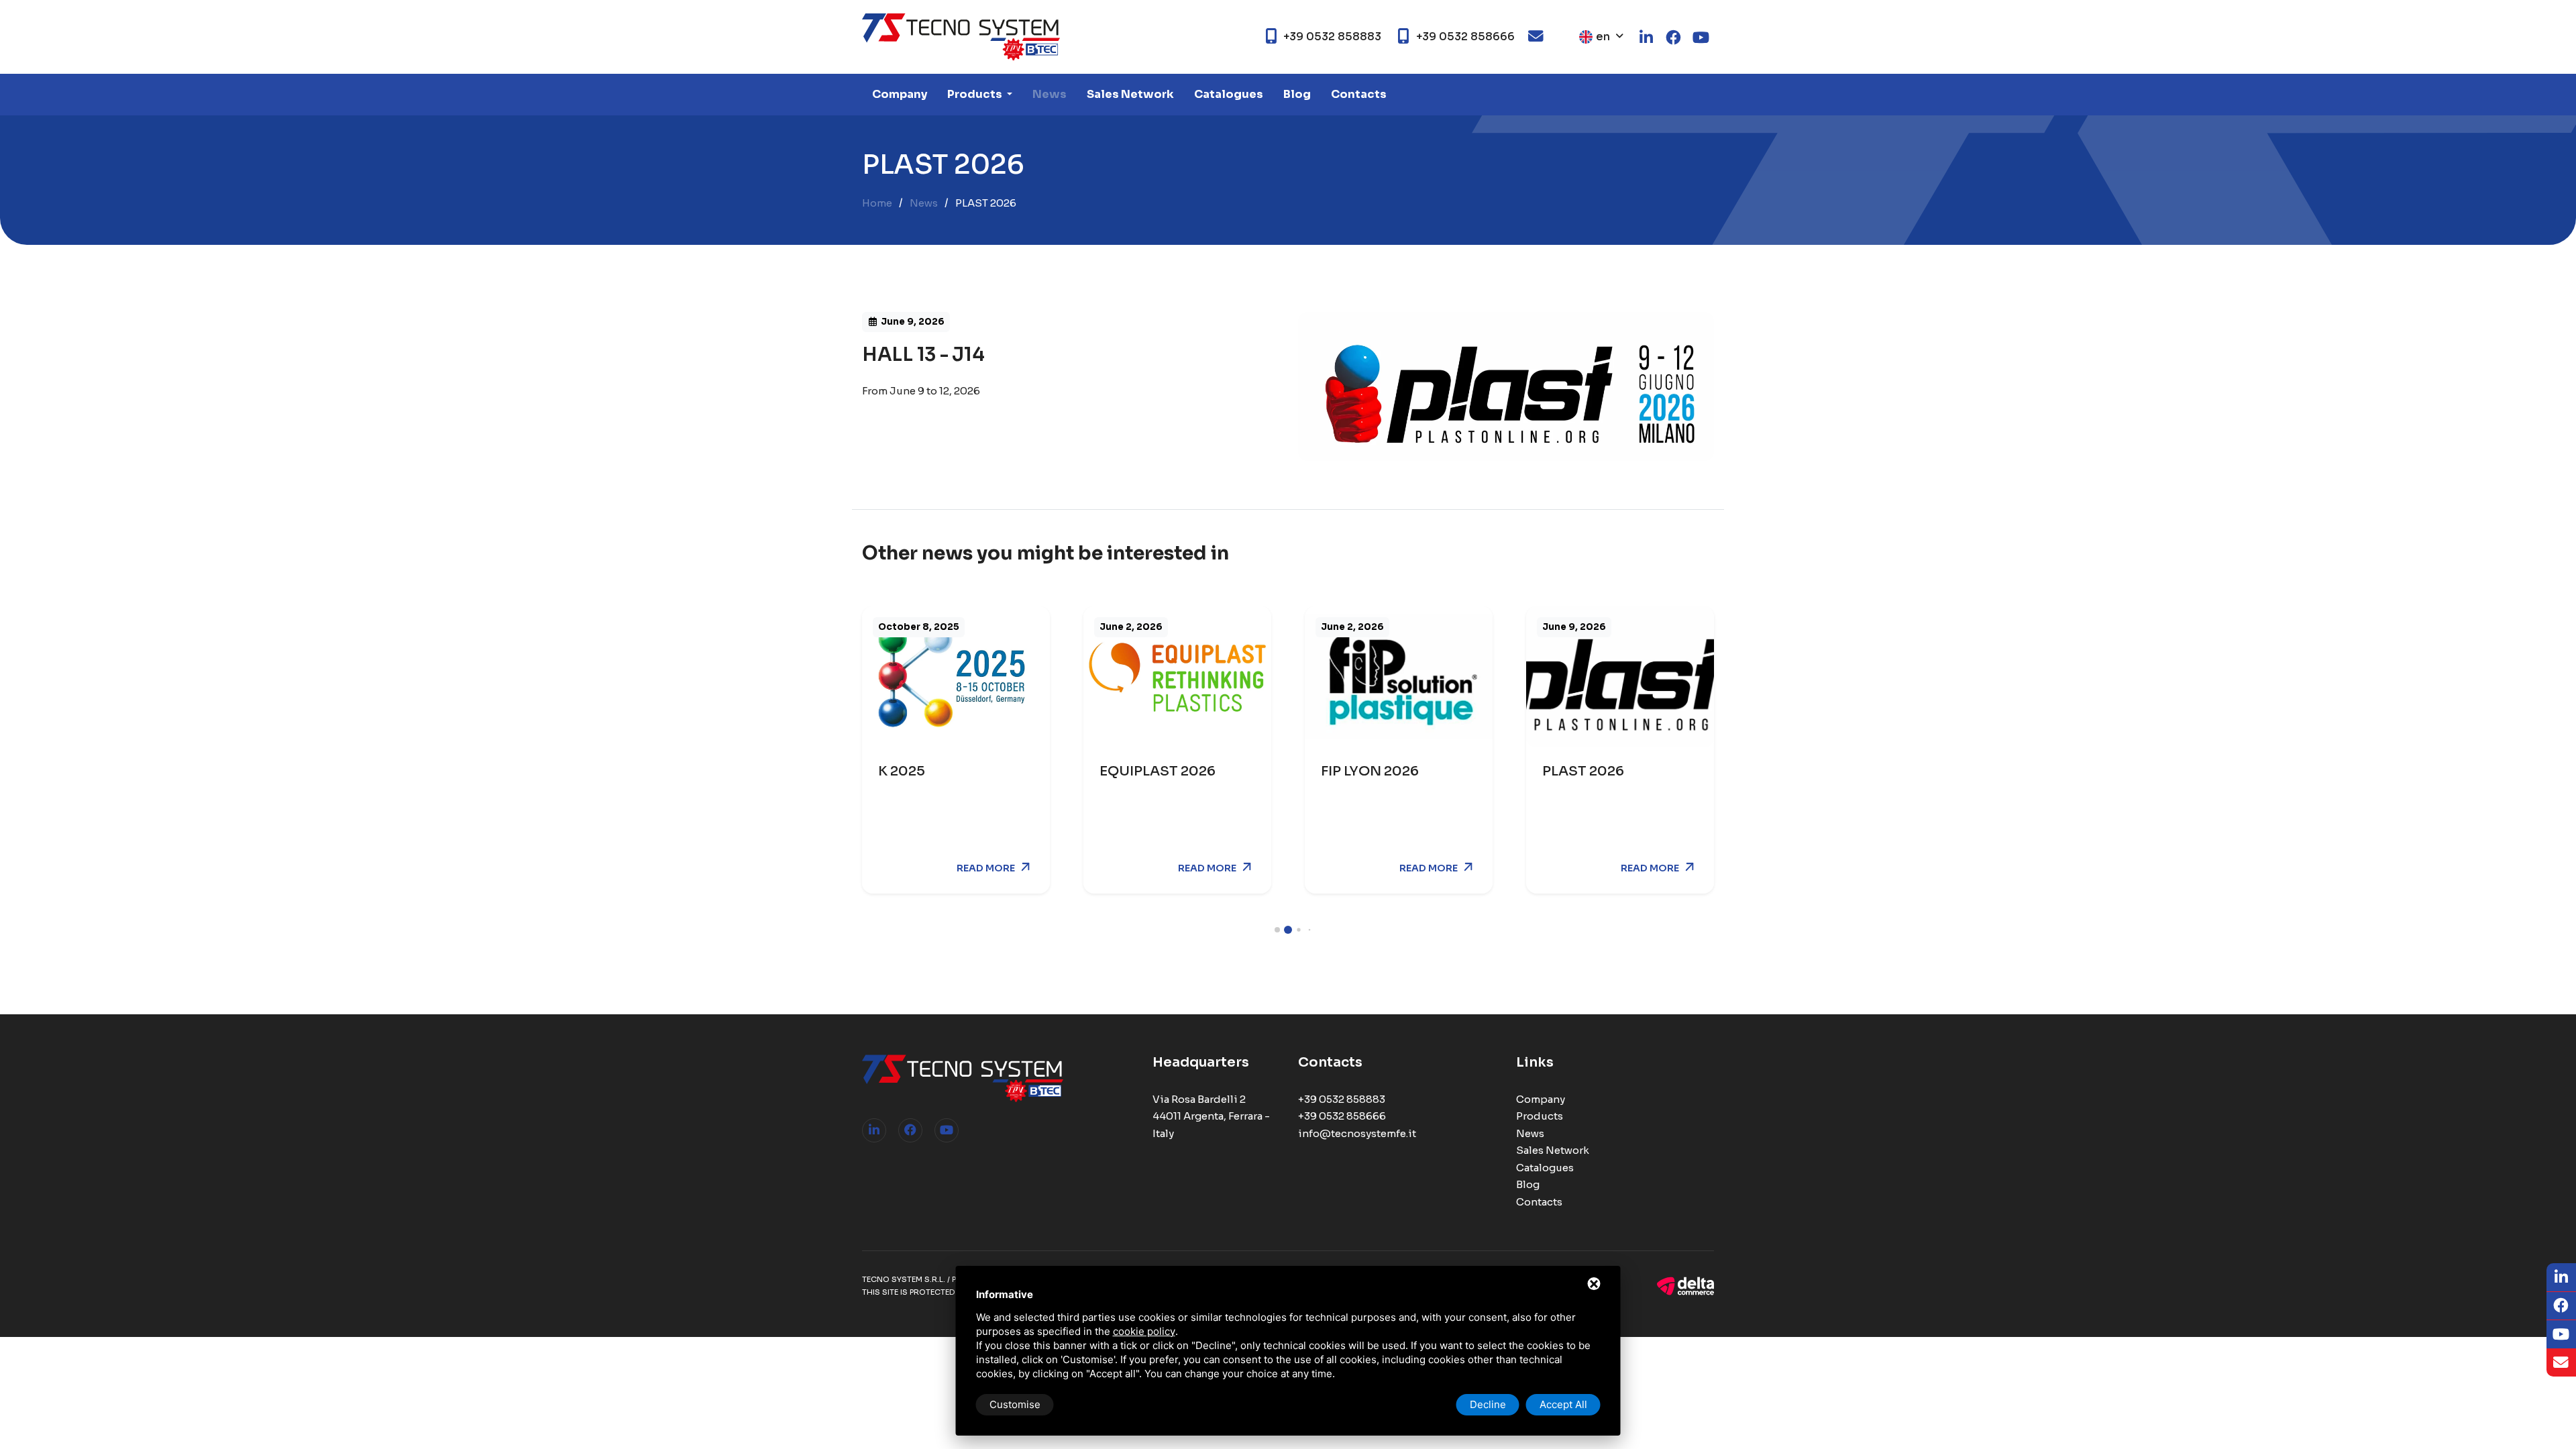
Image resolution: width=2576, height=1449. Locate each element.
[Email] (2561, 1363)
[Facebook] (910, 1130)
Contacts (1359, 94)
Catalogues (1229, 94)
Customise (1015, 1404)
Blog (1297, 94)
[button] (1277, 930)
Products (976, 94)
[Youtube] (947, 1130)
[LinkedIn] (874, 1130)
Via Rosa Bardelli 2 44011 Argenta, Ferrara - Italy (1211, 1116)
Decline (1488, 1404)
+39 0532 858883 (1342, 1099)
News (1050, 94)
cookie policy (1144, 1331)
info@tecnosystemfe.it (1357, 1133)
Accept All (1563, 1404)
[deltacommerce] (1685, 1285)
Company (900, 94)
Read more (986, 868)
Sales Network (1130, 94)
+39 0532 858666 (1342, 1116)
